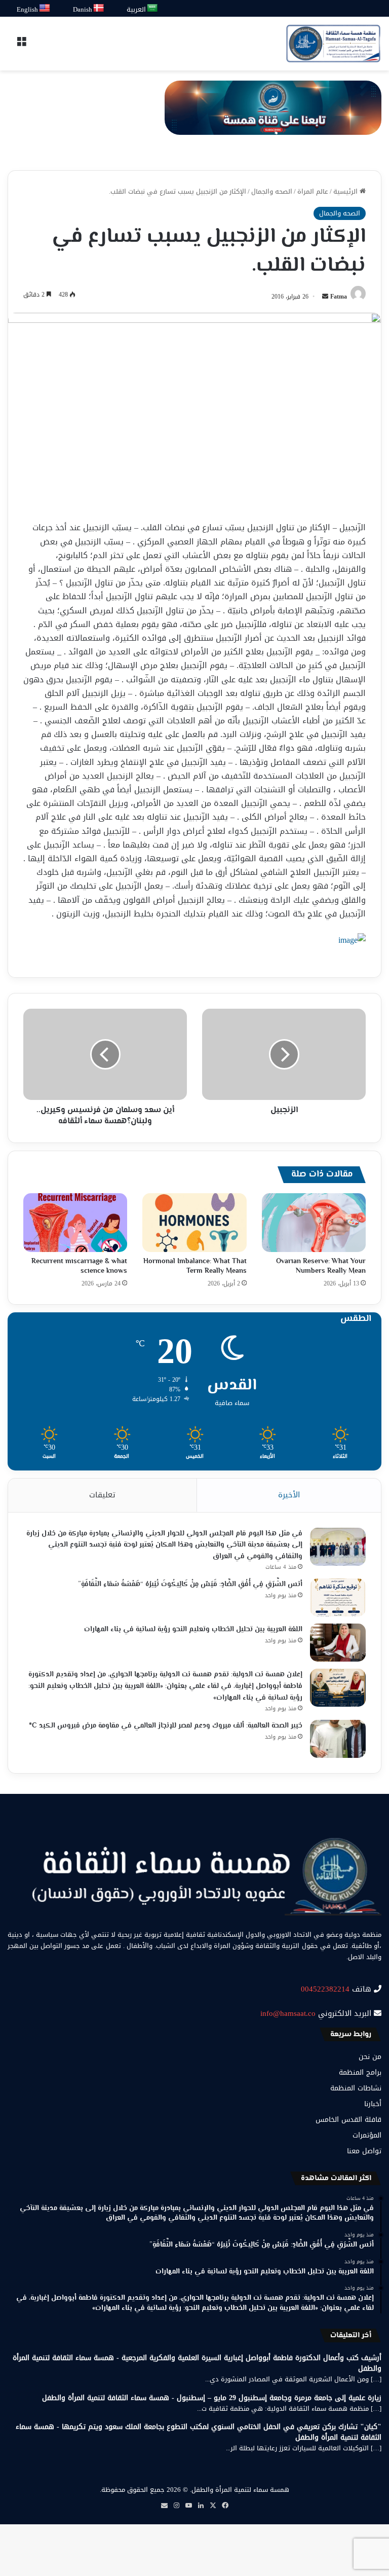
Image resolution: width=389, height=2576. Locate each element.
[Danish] (99, 8)
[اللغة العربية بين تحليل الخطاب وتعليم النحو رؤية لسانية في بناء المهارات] (338, 1643)
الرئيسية (346, 191)
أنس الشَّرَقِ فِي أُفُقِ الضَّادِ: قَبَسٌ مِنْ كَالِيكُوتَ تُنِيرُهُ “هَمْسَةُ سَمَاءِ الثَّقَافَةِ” (190, 1585)
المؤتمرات (367, 2135)
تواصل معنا (364, 2151)
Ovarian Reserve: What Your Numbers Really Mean (321, 1266)
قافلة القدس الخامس (348, 2120)
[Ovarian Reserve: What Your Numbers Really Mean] (314, 1223)
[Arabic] (153, 8)
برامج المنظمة (360, 2072)
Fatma (339, 297)
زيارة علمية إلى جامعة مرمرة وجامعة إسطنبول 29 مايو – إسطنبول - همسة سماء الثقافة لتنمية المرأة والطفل (212, 2398)
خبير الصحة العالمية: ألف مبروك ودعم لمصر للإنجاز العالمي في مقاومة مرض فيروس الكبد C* (166, 1726)
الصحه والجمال (272, 191)
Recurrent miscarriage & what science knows (79, 1266)
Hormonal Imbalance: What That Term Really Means (195, 1266)
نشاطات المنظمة (356, 2088)
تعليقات (102, 1495)
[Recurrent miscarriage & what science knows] (75, 1223)
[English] (45, 8)
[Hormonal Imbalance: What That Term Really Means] (194, 1223)
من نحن (370, 2057)
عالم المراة (313, 191)
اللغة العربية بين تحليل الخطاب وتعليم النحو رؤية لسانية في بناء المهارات (193, 1630)
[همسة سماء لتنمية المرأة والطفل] (333, 44)
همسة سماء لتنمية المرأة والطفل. (240, 2490)
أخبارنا (373, 2104)
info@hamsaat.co (288, 2013)
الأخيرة (289, 1495)
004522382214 (325, 1989)
